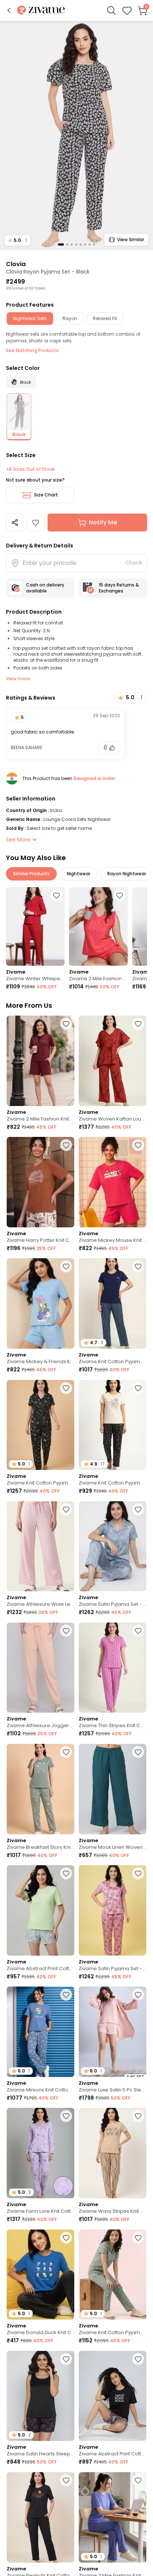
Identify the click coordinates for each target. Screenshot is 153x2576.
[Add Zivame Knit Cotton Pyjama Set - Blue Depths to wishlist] (138, 1266)
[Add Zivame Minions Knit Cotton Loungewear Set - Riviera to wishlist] (66, 1995)
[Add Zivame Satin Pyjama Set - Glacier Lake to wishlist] (138, 1509)
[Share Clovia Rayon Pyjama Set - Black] (15, 522)
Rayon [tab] (70, 318)
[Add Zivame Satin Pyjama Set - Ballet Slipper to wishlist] (138, 1873)
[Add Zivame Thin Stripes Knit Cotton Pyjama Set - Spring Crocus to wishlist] (138, 1631)
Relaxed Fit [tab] (105, 318)
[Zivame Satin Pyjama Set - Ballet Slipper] (113, 1910)
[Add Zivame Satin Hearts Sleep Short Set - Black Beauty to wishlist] (66, 2359)
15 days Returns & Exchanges (119, 588)
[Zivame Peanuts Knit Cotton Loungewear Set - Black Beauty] (40, 2517)
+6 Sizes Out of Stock (30, 469)
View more (18, 679)
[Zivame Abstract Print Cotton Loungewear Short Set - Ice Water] (40, 1910)
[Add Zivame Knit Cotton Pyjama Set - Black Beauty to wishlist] (138, 1388)
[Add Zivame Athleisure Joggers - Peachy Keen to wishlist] (66, 1631)
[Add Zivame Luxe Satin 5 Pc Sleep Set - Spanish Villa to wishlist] (138, 1995)
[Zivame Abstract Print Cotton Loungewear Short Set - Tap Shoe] (113, 2396)
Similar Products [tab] (31, 874)
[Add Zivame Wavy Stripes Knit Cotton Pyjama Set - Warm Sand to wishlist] (138, 2116)
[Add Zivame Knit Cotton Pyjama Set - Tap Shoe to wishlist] (66, 1388)
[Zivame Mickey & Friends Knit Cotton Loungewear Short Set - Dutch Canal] (40, 1303)
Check (134, 563)
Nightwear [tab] (79, 874)
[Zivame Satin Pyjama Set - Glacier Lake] (113, 1546)
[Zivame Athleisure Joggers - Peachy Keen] (40, 1668)
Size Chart (46, 495)
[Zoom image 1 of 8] (76, 135)
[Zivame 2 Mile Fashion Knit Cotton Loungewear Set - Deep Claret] (40, 1061)
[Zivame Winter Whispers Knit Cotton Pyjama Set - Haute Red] (35, 926)
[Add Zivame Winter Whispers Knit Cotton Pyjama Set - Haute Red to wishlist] (56, 895)
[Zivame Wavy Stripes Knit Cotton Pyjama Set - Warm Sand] (113, 2153)
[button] (9, 10)
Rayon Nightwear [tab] (127, 874)
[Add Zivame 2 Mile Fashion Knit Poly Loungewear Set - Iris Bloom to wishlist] (138, 2480)
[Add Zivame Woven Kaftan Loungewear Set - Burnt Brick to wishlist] (138, 1024)
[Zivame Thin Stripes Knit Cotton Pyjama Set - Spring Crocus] (113, 1668)
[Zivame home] (41, 11)
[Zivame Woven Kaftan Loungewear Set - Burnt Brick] (113, 1061)
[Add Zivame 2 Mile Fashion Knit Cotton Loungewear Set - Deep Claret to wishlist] (66, 1024)
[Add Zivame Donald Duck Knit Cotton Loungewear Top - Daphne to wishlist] (66, 2238)
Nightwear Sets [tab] (30, 318)
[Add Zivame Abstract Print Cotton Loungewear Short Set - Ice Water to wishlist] (66, 1873)
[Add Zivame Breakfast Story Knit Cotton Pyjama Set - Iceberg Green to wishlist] (66, 1752)
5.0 (17, 240)
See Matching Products (32, 350)
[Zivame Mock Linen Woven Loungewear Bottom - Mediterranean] (113, 1789)
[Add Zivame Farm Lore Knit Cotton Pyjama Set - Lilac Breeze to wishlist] (66, 2116)
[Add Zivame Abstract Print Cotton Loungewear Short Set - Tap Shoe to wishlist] (138, 2359)
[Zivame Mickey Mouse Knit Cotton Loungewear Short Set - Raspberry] (113, 1182)
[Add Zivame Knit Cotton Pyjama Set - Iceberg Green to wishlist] (138, 2238)
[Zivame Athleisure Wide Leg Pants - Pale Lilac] (40, 1546)
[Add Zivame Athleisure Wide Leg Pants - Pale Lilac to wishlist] (66, 1509)
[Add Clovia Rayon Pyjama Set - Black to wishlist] (36, 522)
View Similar (131, 239)
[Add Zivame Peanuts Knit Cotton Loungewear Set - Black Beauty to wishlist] (66, 2480)
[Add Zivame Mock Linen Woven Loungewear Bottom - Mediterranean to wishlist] (138, 1752)
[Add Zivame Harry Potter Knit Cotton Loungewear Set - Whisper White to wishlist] (66, 1145)
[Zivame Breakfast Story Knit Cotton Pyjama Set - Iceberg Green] (40, 1789)
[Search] (111, 10)
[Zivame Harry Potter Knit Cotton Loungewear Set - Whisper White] (40, 1182)
